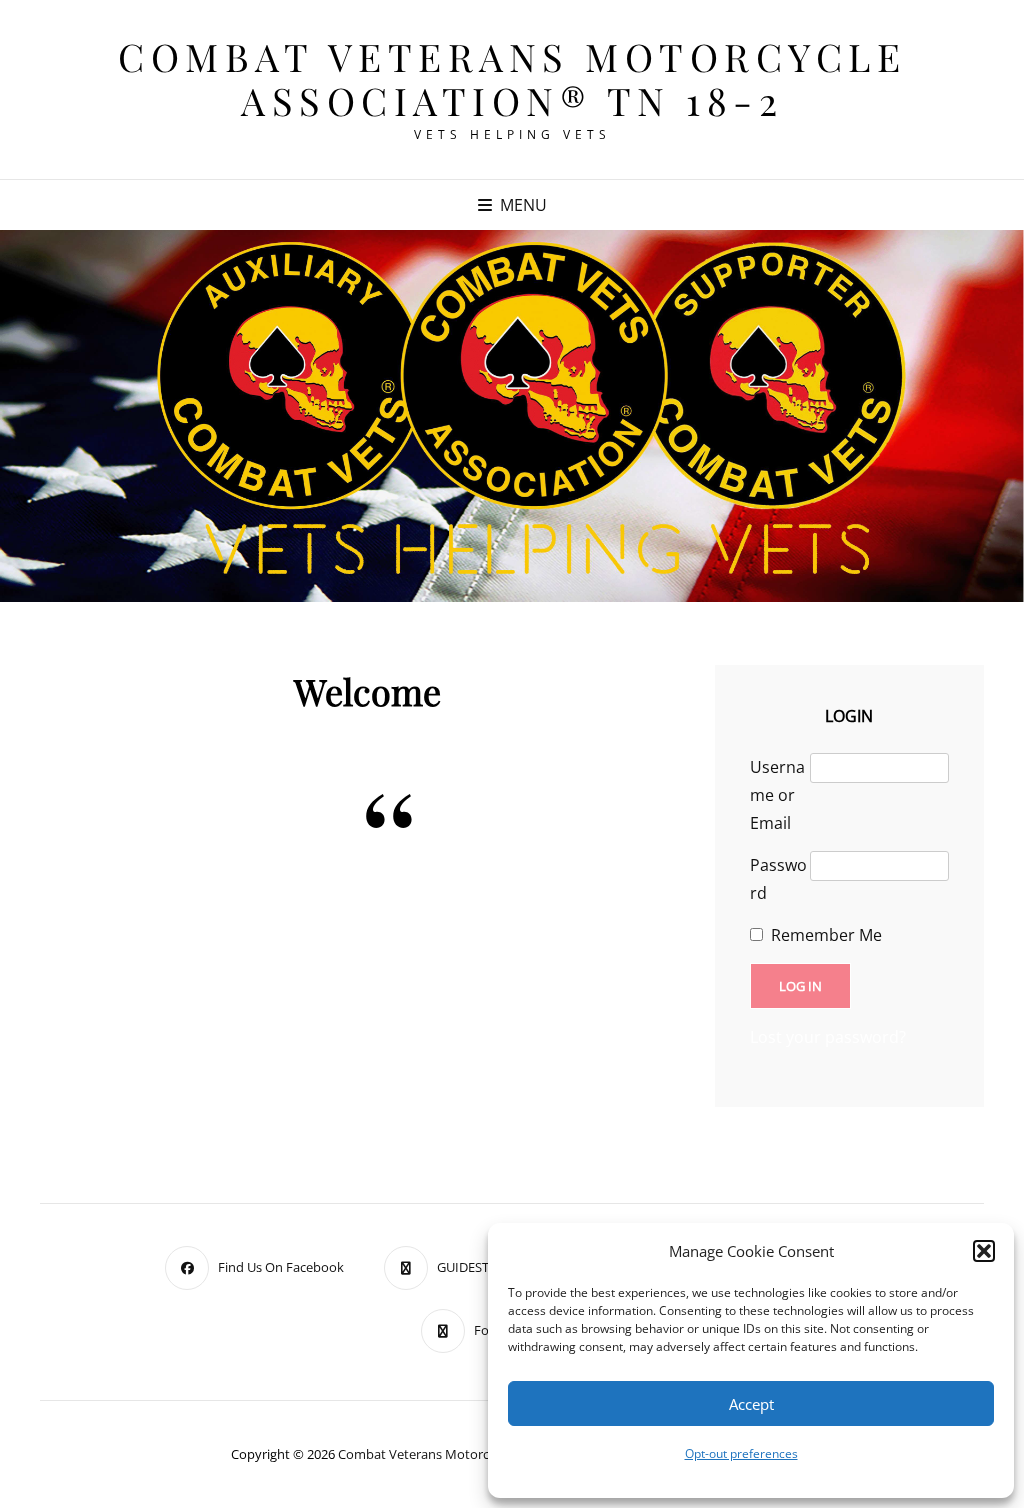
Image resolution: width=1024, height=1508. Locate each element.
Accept (751, 1404)
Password (778, 879)
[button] (984, 1251)
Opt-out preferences (741, 1453)
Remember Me (826, 935)
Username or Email (777, 795)
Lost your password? (828, 1037)
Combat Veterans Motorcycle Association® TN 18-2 (512, 78)
